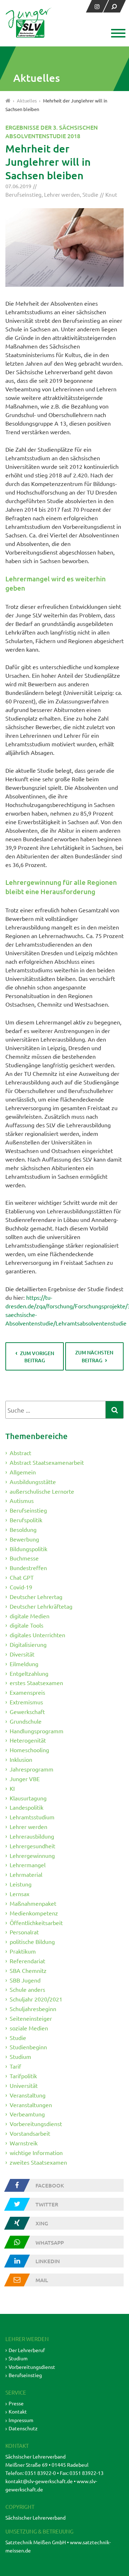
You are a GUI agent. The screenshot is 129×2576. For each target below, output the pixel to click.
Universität (24, 2085)
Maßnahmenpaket (33, 1903)
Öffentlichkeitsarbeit (36, 1922)
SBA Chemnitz (28, 1970)
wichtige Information (36, 2152)
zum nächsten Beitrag (94, 1356)
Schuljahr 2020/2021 (36, 1999)
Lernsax (20, 1894)
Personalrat (24, 1932)
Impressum (21, 2420)
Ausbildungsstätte (33, 1482)
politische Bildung (32, 1941)
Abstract (20, 1453)
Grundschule (26, 1721)
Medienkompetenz (34, 1913)
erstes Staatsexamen (36, 1683)
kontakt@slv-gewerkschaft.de (39, 2481)
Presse (16, 2403)
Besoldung (23, 1529)
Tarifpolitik (23, 2076)
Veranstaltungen (31, 2104)
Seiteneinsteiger (31, 2018)
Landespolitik (27, 1807)
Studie (90, 194)
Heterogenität (28, 1740)
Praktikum (23, 1951)
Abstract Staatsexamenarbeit (47, 1462)
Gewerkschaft (27, 1712)
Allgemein (23, 1472)
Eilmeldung (24, 1664)
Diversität (22, 1654)
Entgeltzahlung (29, 1673)
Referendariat (27, 1961)
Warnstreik (24, 2143)
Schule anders (27, 1989)
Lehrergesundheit (32, 1846)
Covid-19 (21, 1587)
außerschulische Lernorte (42, 1491)
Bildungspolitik (28, 1548)
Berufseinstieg (23, 194)
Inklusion (21, 1759)
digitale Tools (27, 1625)
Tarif (15, 2066)
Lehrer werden (62, 194)
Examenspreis (27, 1692)
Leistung (21, 1884)
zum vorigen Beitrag (37, 1357)
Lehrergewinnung (32, 1855)
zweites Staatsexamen (38, 2162)
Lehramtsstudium (32, 1817)
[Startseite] (8, 101)
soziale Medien (29, 2028)
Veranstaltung (28, 2095)
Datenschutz (23, 2428)
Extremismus (26, 1702)
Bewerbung (24, 1539)
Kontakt (18, 2411)
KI (12, 1788)
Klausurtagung (28, 1798)
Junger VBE (25, 1779)
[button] (117, 34)
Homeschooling (29, 1750)
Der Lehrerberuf (27, 2350)
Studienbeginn (28, 2047)
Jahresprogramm (32, 1769)
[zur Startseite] (29, 23)
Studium (20, 2056)
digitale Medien (30, 1615)
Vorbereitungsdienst (36, 2124)
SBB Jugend (25, 1980)
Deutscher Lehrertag (36, 1597)
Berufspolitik (26, 1520)
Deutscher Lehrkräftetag (41, 1606)
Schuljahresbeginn (33, 2009)
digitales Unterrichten (37, 1635)
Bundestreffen (28, 1568)
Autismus (22, 1500)
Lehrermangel (28, 1865)
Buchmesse (24, 1558)
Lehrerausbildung (32, 1836)
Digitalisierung (28, 1644)
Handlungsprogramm (37, 1730)
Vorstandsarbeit (30, 2133)
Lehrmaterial (26, 1874)
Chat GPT (22, 1577)
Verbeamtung (27, 2114)
